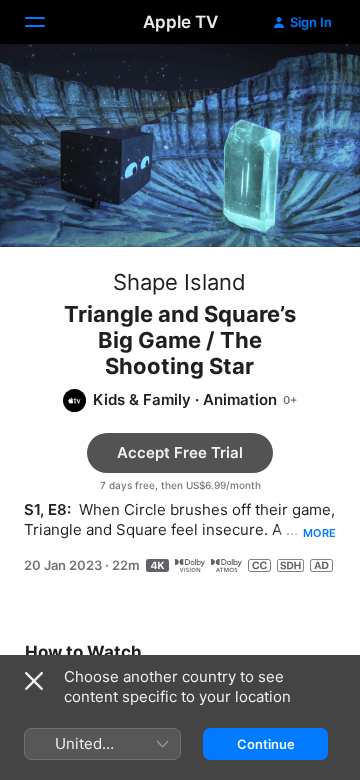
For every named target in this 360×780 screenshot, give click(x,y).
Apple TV (180, 22)
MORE (319, 533)
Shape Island (179, 282)
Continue (266, 744)
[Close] (34, 681)
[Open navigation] (47, 22)
